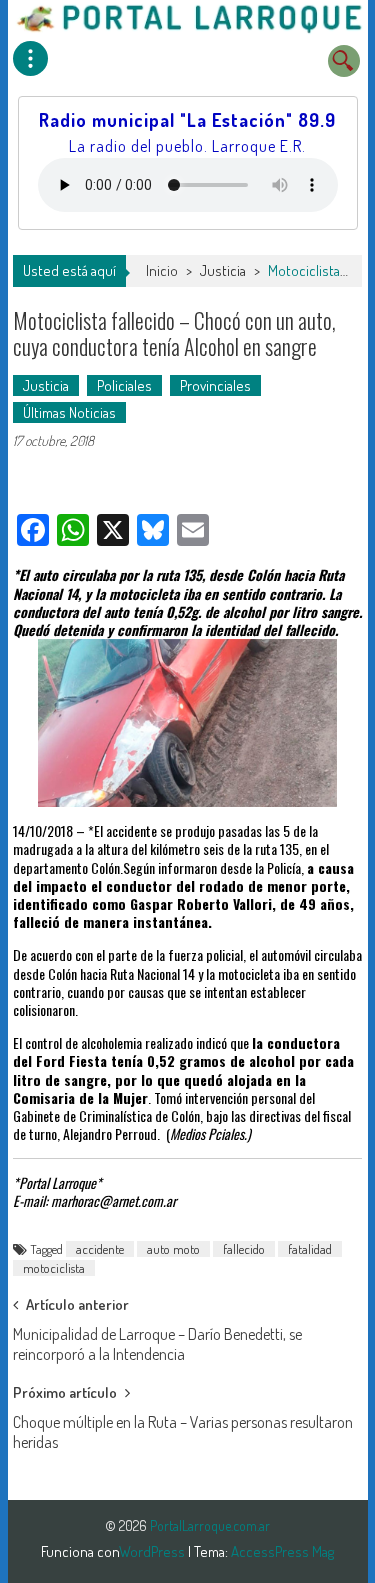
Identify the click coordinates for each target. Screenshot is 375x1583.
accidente (100, 1249)
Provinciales (215, 385)
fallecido (244, 1249)
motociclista (54, 1268)
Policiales (124, 385)
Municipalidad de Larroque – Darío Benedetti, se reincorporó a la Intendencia (157, 1340)
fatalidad (310, 1249)
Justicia (223, 270)
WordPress (153, 1551)
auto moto (173, 1249)
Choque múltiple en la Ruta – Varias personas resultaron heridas (183, 1428)
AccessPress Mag (282, 1551)
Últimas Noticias (69, 412)
